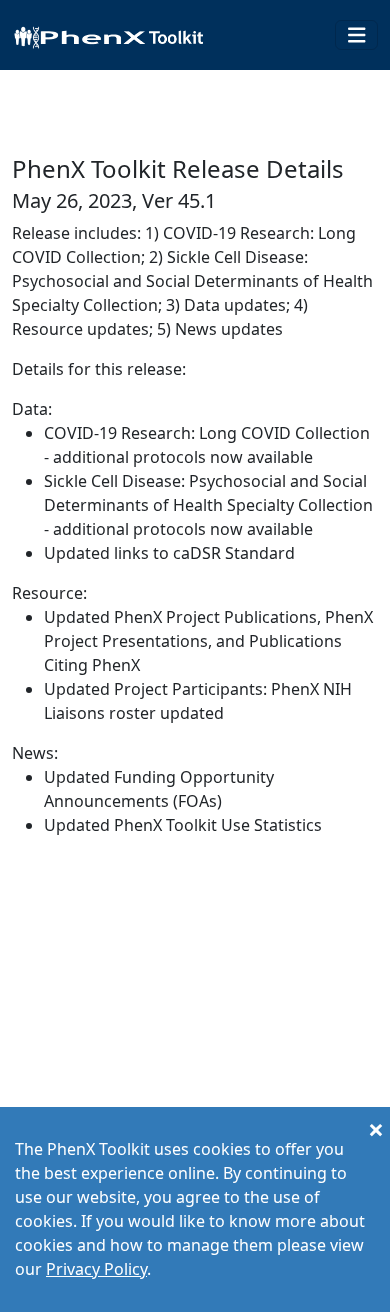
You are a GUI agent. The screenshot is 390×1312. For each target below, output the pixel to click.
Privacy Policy (96, 1269)
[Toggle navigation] (357, 35)
